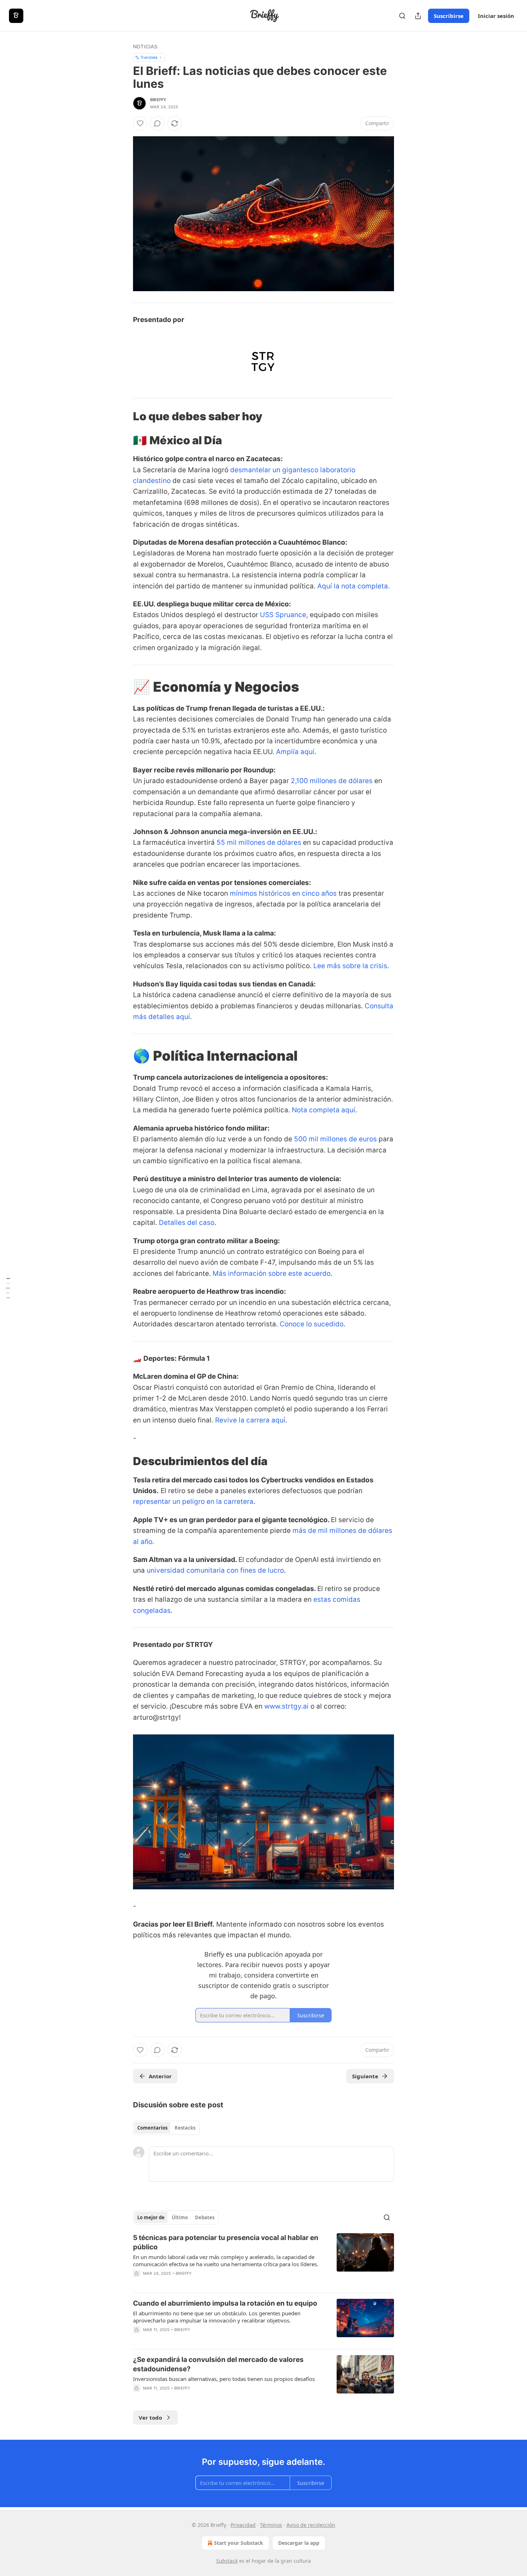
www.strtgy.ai (286, 1706)
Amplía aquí (295, 752)
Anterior (160, 2076)
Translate (149, 57)
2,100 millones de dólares (332, 781)
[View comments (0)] (157, 123)
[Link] (123, 416)
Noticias (145, 46)
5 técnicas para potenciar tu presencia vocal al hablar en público (226, 2242)
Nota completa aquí (324, 1110)
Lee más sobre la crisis (350, 966)
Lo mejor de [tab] (151, 2217)
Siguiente (365, 2076)
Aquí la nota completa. (353, 586)
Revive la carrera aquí (250, 1420)
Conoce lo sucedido (312, 1324)
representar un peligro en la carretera (193, 1502)
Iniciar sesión (496, 16)
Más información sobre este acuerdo (272, 1273)
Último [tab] (180, 2217)
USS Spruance (283, 615)
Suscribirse (449, 16)
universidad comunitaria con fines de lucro (215, 1570)
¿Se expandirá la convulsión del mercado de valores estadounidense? (218, 2364)
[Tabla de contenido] (8, 1288)
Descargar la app (299, 2543)
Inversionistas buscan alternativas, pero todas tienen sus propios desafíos (224, 2379)
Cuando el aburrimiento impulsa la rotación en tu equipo (225, 2303)
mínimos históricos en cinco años (283, 893)
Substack (227, 2561)
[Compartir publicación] (418, 16)
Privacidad (243, 2525)
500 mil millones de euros (335, 1139)
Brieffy (158, 100)
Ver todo (150, 2418)
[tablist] (166, 2128)
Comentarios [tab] (152, 2128)
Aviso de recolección (311, 2525)
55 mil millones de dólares (259, 842)
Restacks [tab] (185, 2128)
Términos (271, 2525)
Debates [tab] (205, 2217)
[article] (263, 2260)
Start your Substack (239, 2543)
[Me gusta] (140, 123)
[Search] (402, 16)
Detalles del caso (187, 1223)
